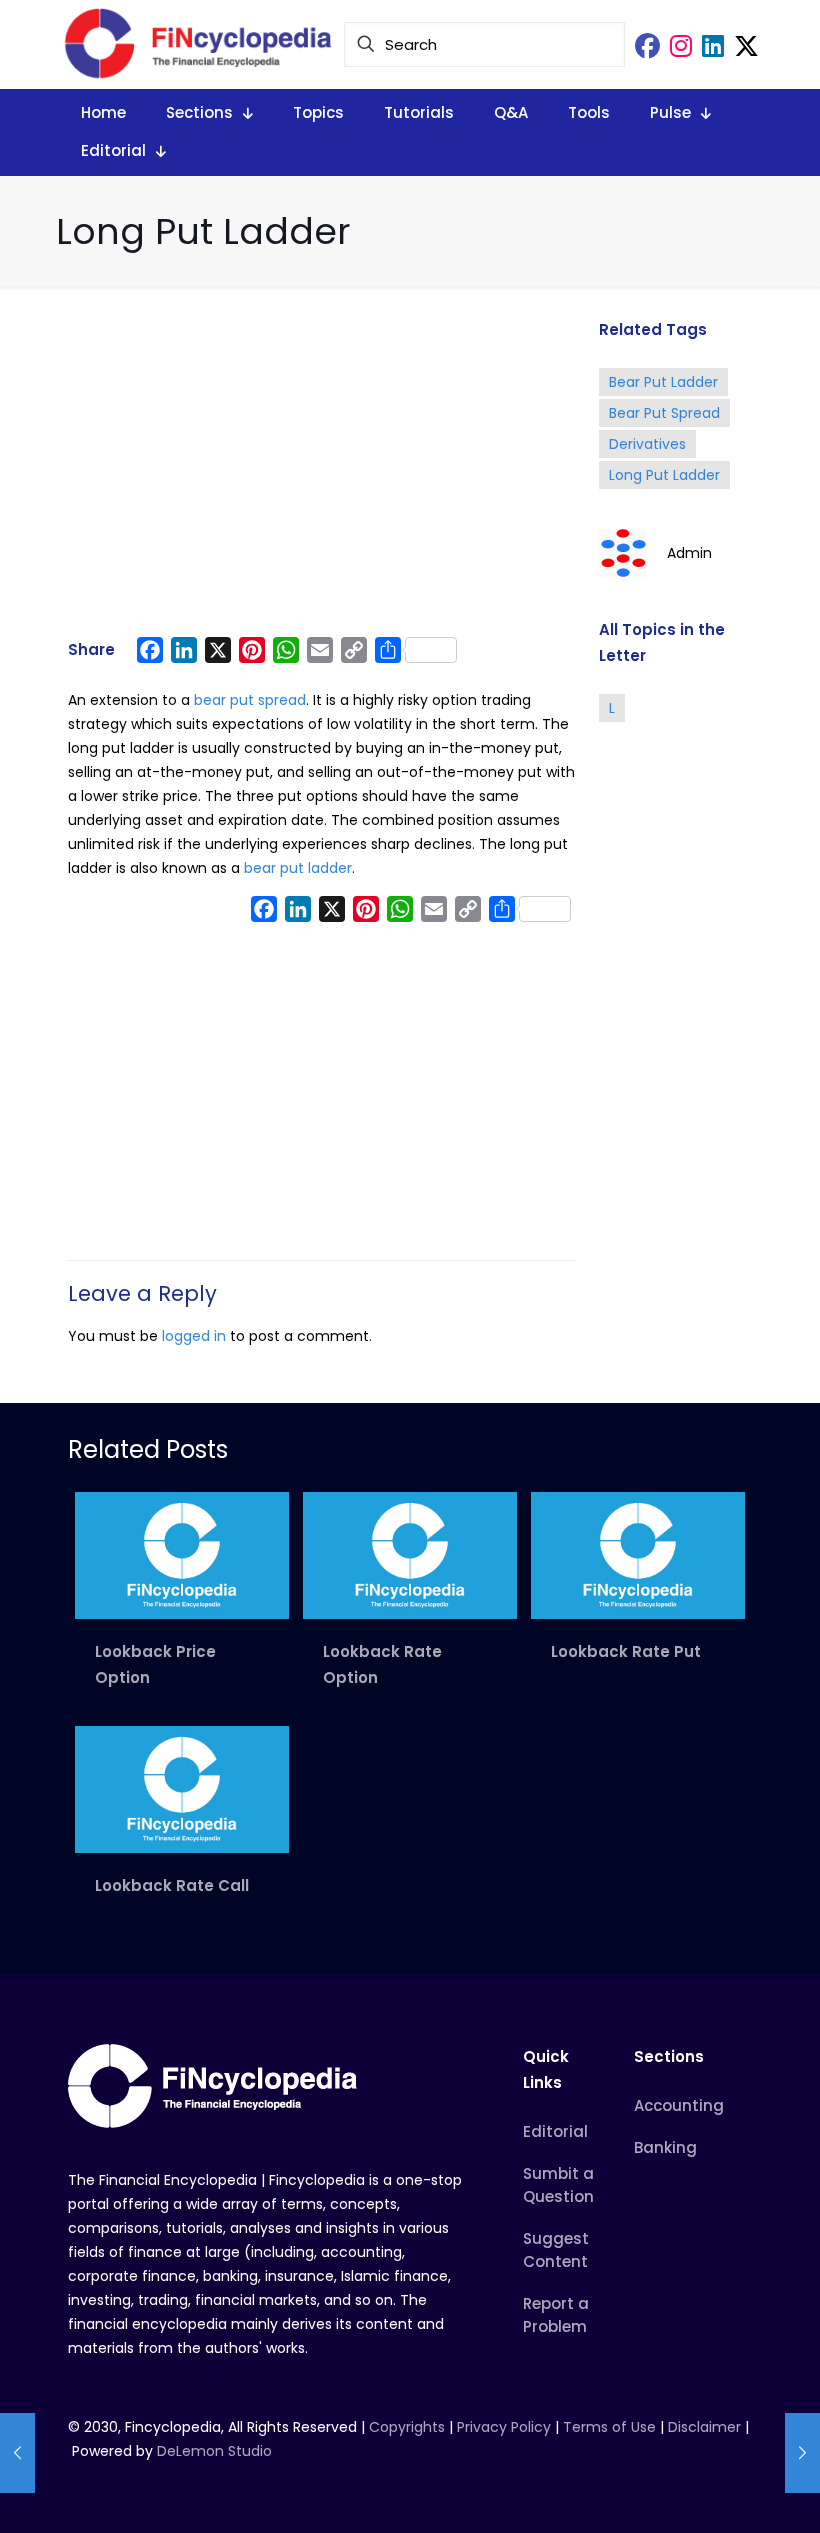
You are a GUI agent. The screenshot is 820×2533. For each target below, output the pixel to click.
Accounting (679, 2105)
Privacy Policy (504, 2427)
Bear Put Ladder (663, 382)
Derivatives (647, 444)
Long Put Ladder (664, 475)
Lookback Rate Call (172, 1885)
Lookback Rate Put (626, 1651)
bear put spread (250, 700)
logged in (194, 1336)
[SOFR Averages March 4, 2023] (17, 2453)
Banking (665, 2147)
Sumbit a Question (558, 2185)
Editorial (555, 2131)
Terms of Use (609, 2427)
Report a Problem (556, 2315)
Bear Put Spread (664, 413)
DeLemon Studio (214, 2451)
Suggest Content (556, 2250)
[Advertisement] (321, 472)
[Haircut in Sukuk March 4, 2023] (802, 2453)
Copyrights (409, 2427)
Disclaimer (704, 2427)
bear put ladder (298, 868)
